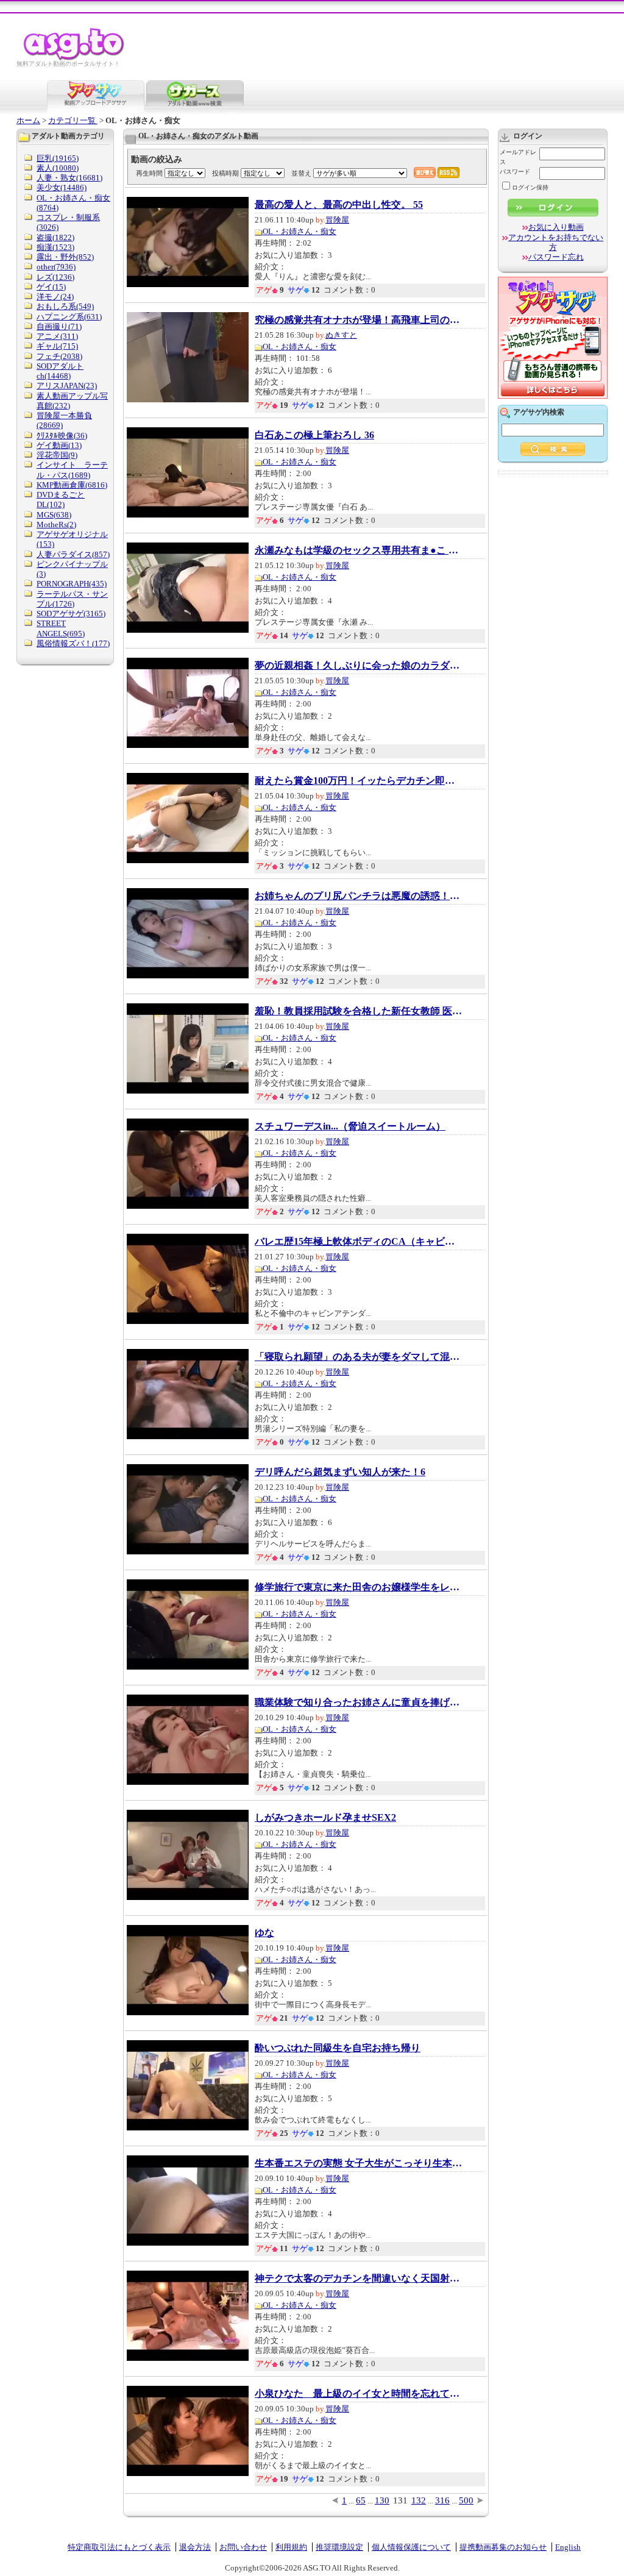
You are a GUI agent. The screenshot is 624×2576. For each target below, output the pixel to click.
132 (419, 2500)
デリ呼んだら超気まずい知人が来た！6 (340, 1472)
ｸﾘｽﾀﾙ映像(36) (62, 436)
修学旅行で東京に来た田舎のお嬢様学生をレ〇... (358, 1587)
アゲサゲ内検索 (539, 412)
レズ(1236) (55, 277)
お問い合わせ (243, 2547)
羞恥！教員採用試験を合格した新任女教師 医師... (358, 1011)
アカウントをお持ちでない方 (556, 242)
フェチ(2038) (59, 356)
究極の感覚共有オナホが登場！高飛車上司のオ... (358, 320)
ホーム (28, 120)
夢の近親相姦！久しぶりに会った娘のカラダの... (358, 666)
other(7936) (56, 267)
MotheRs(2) (56, 525)
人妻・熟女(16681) (69, 178)
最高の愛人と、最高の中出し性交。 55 (339, 205)
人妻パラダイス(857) (73, 554)
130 (382, 2500)
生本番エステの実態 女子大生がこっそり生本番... (358, 2163)
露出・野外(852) (65, 257)
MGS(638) (54, 515)
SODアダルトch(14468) (60, 371)
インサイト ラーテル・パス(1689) (72, 470)
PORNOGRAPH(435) (72, 584)
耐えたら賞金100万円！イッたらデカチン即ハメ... (358, 781)
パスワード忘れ (556, 257)
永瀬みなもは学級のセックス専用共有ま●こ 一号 (358, 550)
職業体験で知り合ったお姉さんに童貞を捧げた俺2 (358, 1703)
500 (466, 2500)
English (568, 2547)
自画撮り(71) (59, 326)
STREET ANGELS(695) (61, 628)
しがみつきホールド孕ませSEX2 (325, 1818)
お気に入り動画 (556, 227)
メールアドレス (518, 157)
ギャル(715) (57, 346)
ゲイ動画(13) (59, 445)
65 (361, 2500)
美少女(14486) (62, 187)
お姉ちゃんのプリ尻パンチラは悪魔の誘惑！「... (358, 896)
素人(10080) (58, 168)
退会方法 (195, 2547)
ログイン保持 (530, 187)
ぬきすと (341, 335)
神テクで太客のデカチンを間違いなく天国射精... (358, 2279)
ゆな (264, 1933)
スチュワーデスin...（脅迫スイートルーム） (350, 1126)
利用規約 (291, 2547)
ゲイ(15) (51, 287)
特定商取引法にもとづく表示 (119, 2547)
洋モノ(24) (55, 297)
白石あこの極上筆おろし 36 (314, 435)
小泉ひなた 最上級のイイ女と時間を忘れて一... (358, 2394)
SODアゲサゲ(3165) (71, 614)
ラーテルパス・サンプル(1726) (72, 599)
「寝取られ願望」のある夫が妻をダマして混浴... (358, 1357)
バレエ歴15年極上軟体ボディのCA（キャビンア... (358, 1242)
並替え (301, 173)
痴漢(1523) (55, 247)
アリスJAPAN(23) (67, 386)
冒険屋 (337, 220)
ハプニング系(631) (69, 317)
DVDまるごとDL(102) (61, 500)
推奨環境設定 (339, 2547)
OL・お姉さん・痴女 (300, 231)
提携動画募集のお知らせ (503, 2547)
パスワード (515, 172)
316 (442, 2500)
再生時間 (149, 173)
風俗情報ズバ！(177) (73, 643)
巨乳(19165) (58, 158)
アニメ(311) (57, 336)
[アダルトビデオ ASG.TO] (75, 58)
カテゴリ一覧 (73, 120)
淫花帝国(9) (57, 455)
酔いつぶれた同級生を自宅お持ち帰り (338, 2048)
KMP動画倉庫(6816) (72, 485)
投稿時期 (225, 173)
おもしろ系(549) (65, 306)
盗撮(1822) (55, 237)
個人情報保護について (411, 2547)
